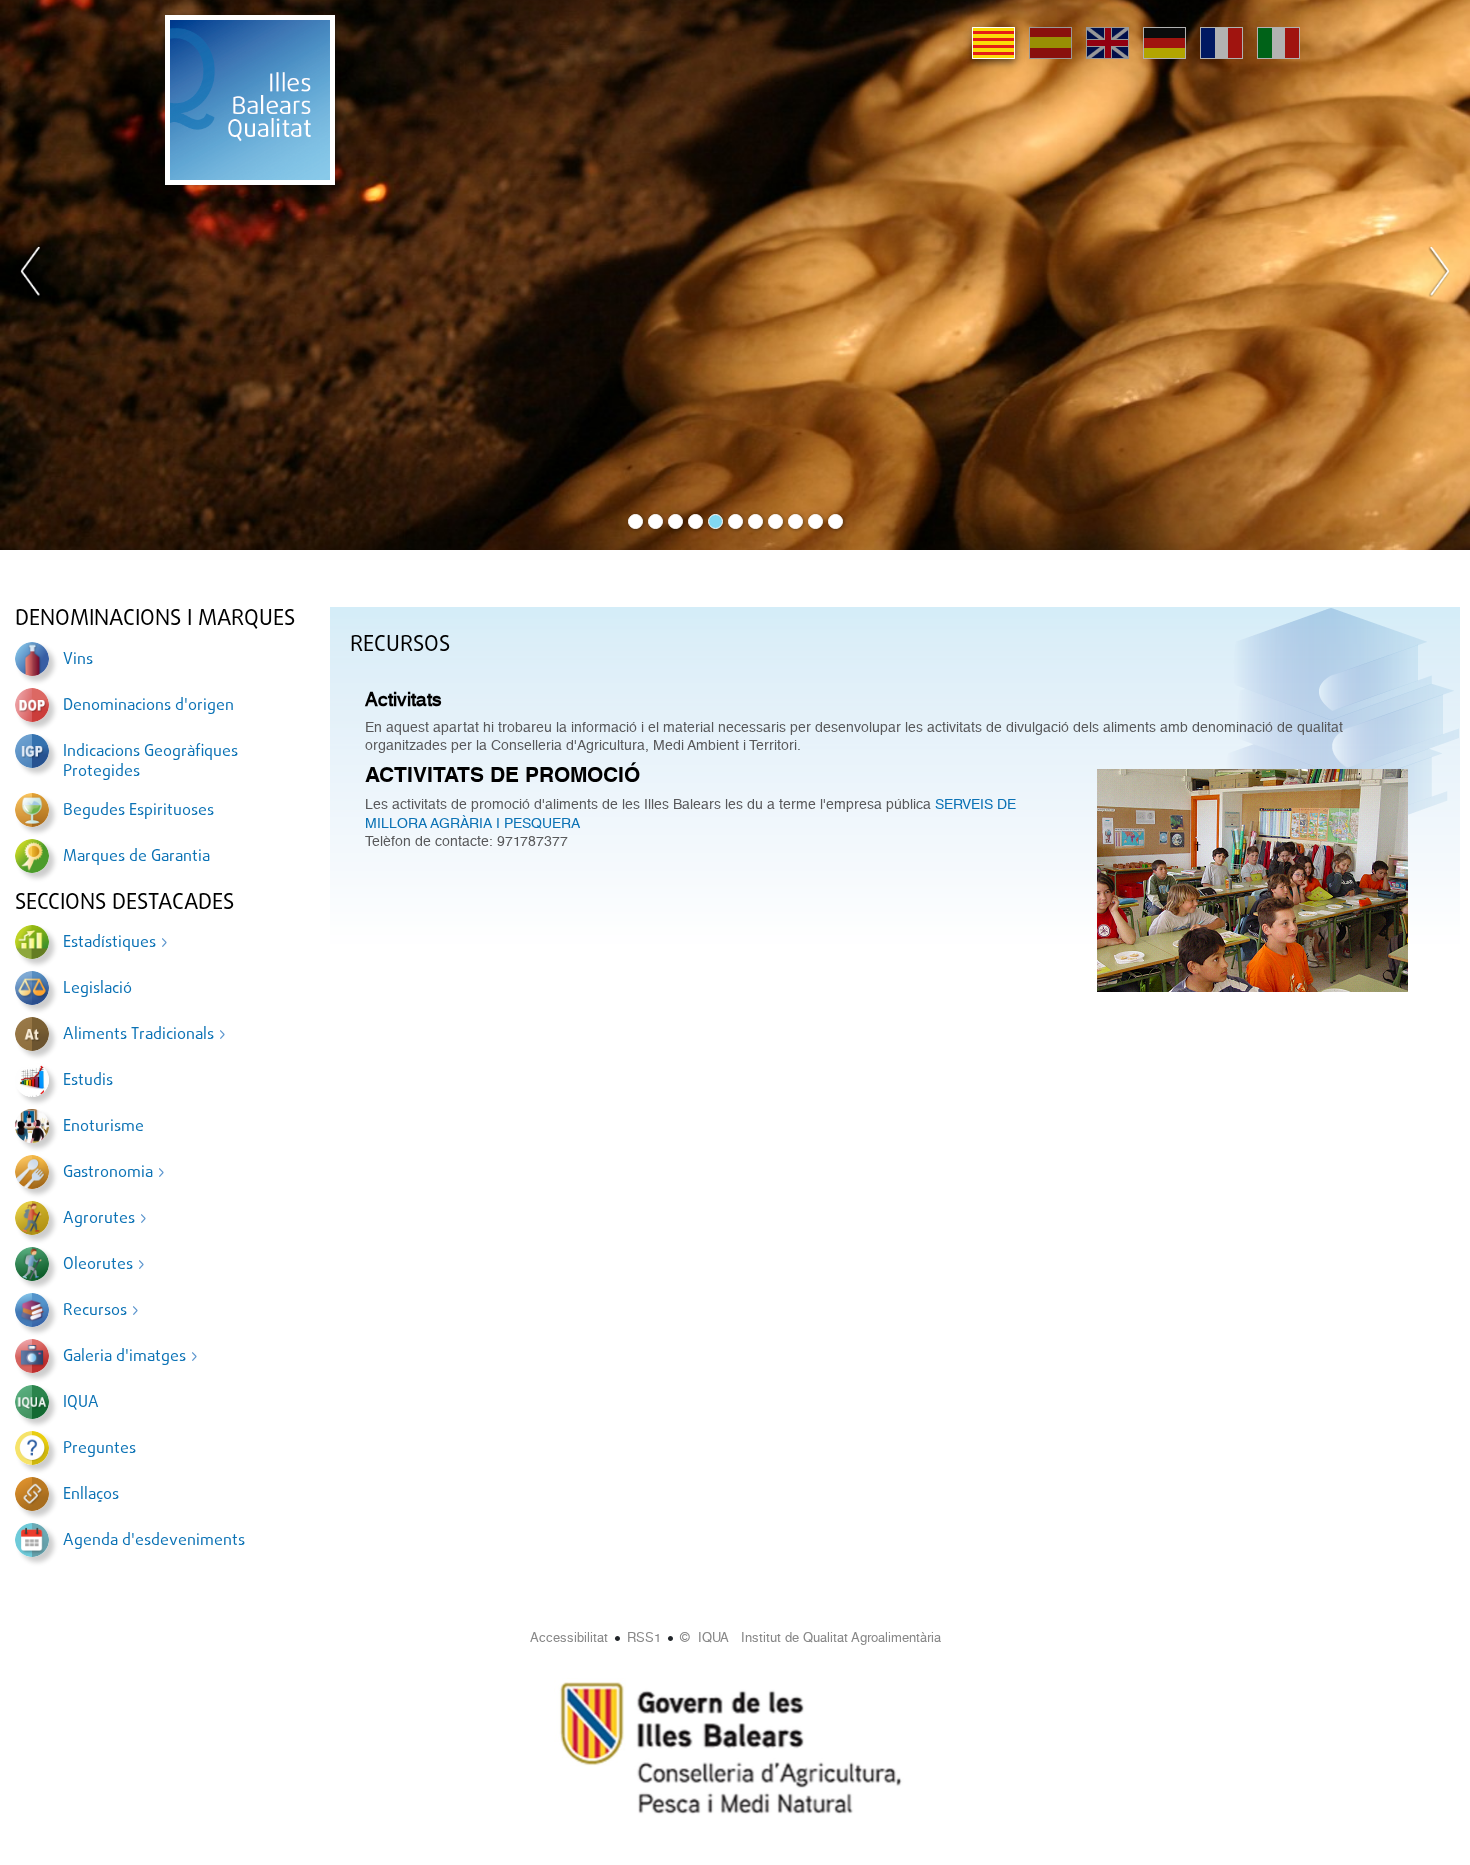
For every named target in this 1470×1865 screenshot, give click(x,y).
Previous (31, 275)
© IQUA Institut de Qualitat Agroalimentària (810, 1637)
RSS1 (644, 1637)
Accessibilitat (569, 1637)
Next (1439, 275)
